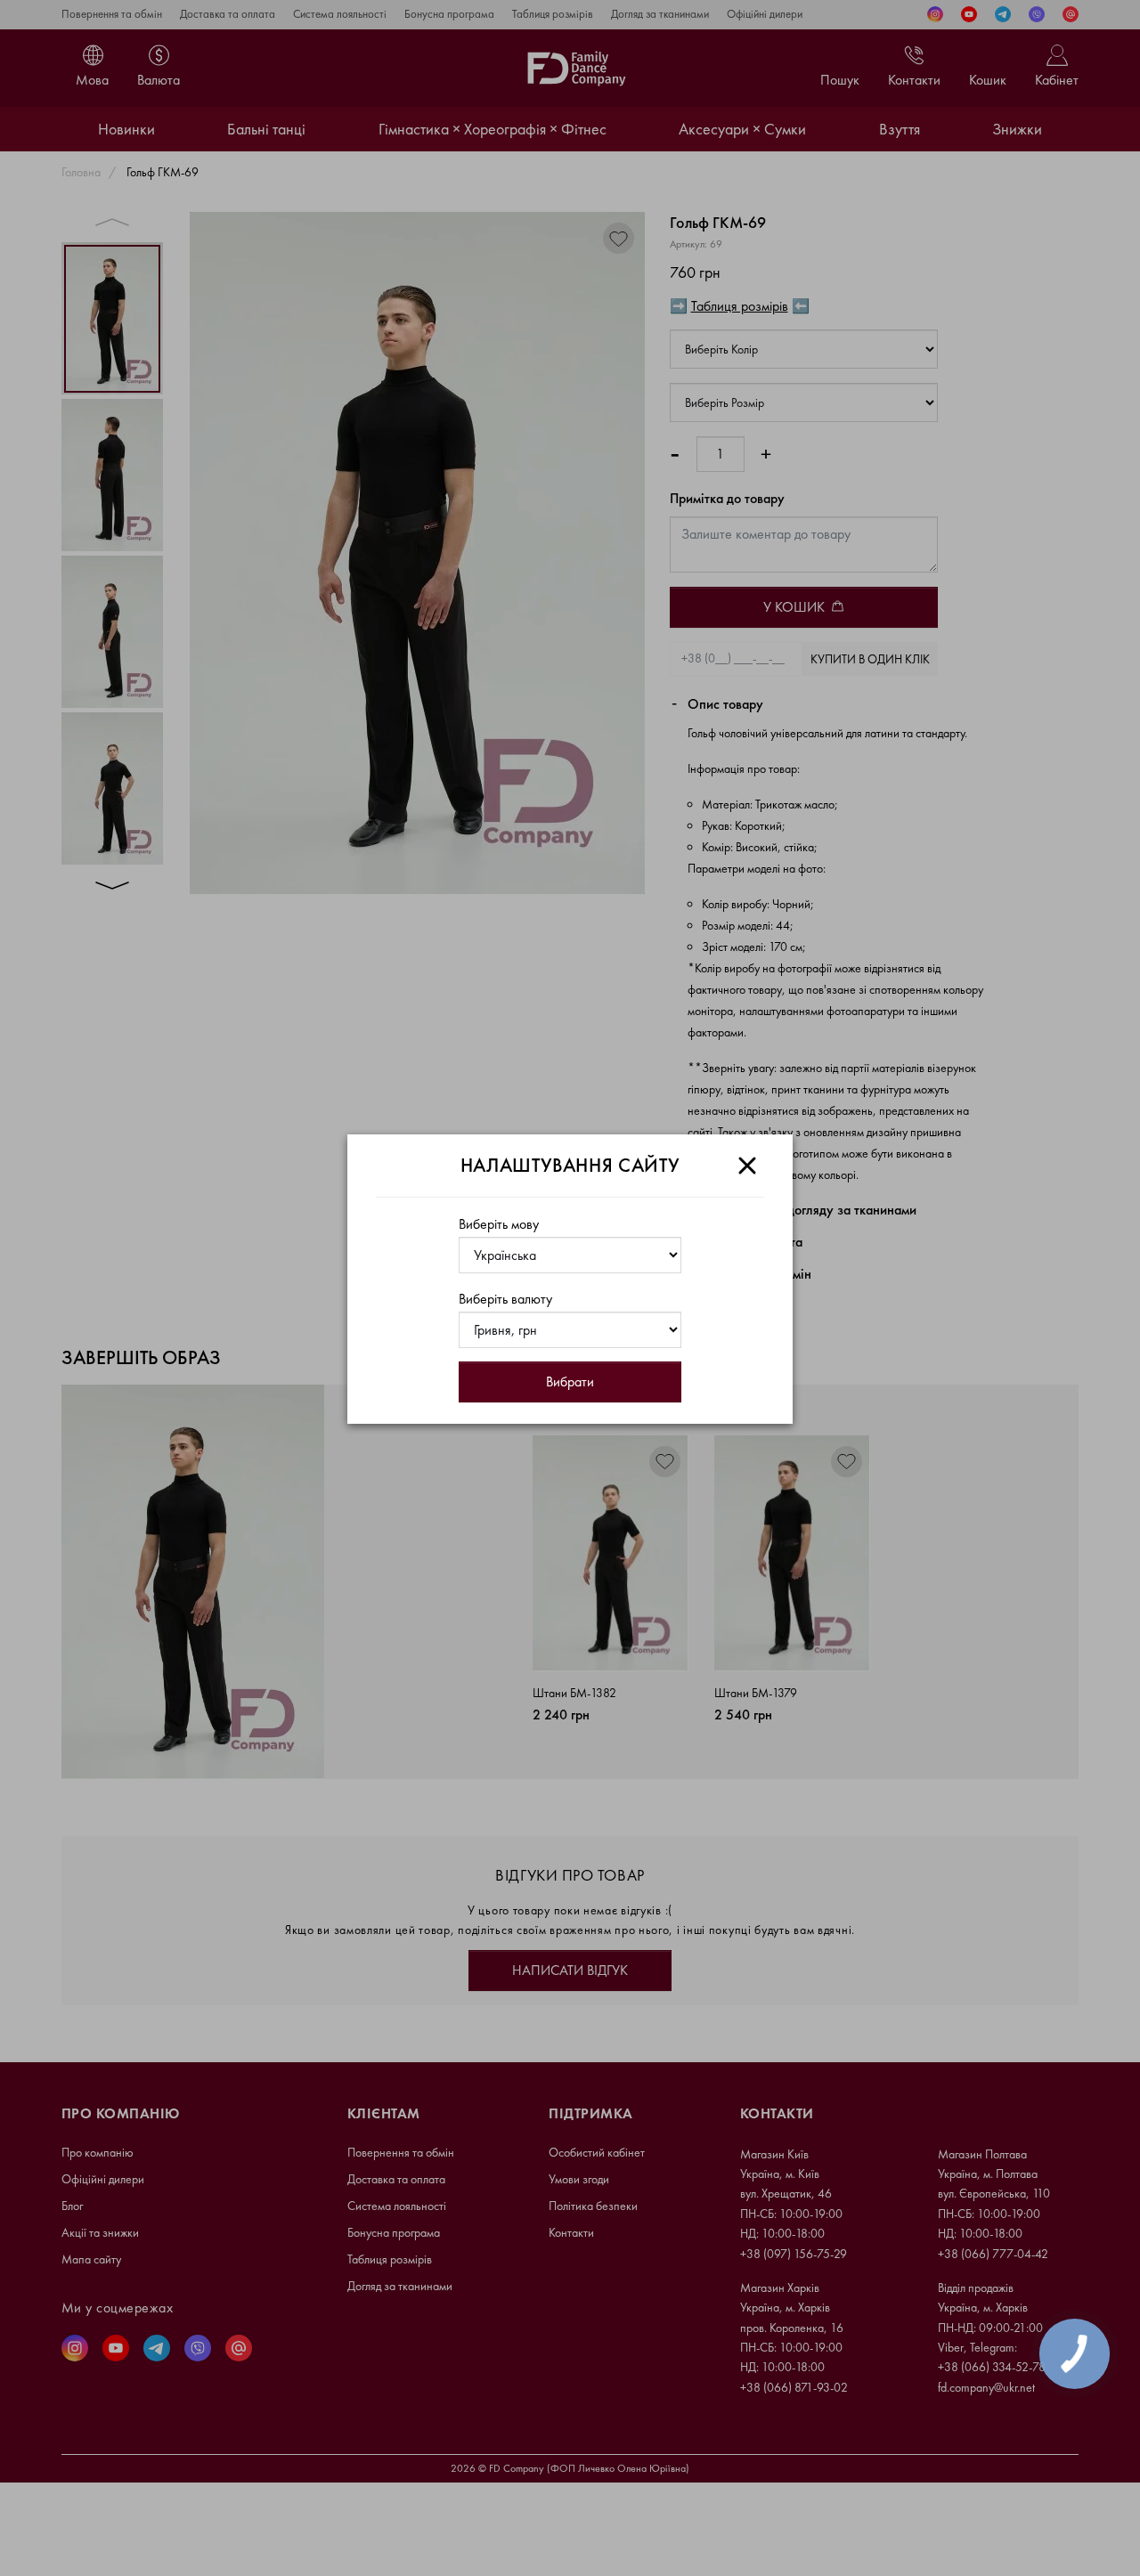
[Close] (747, 1166)
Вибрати (570, 1381)
